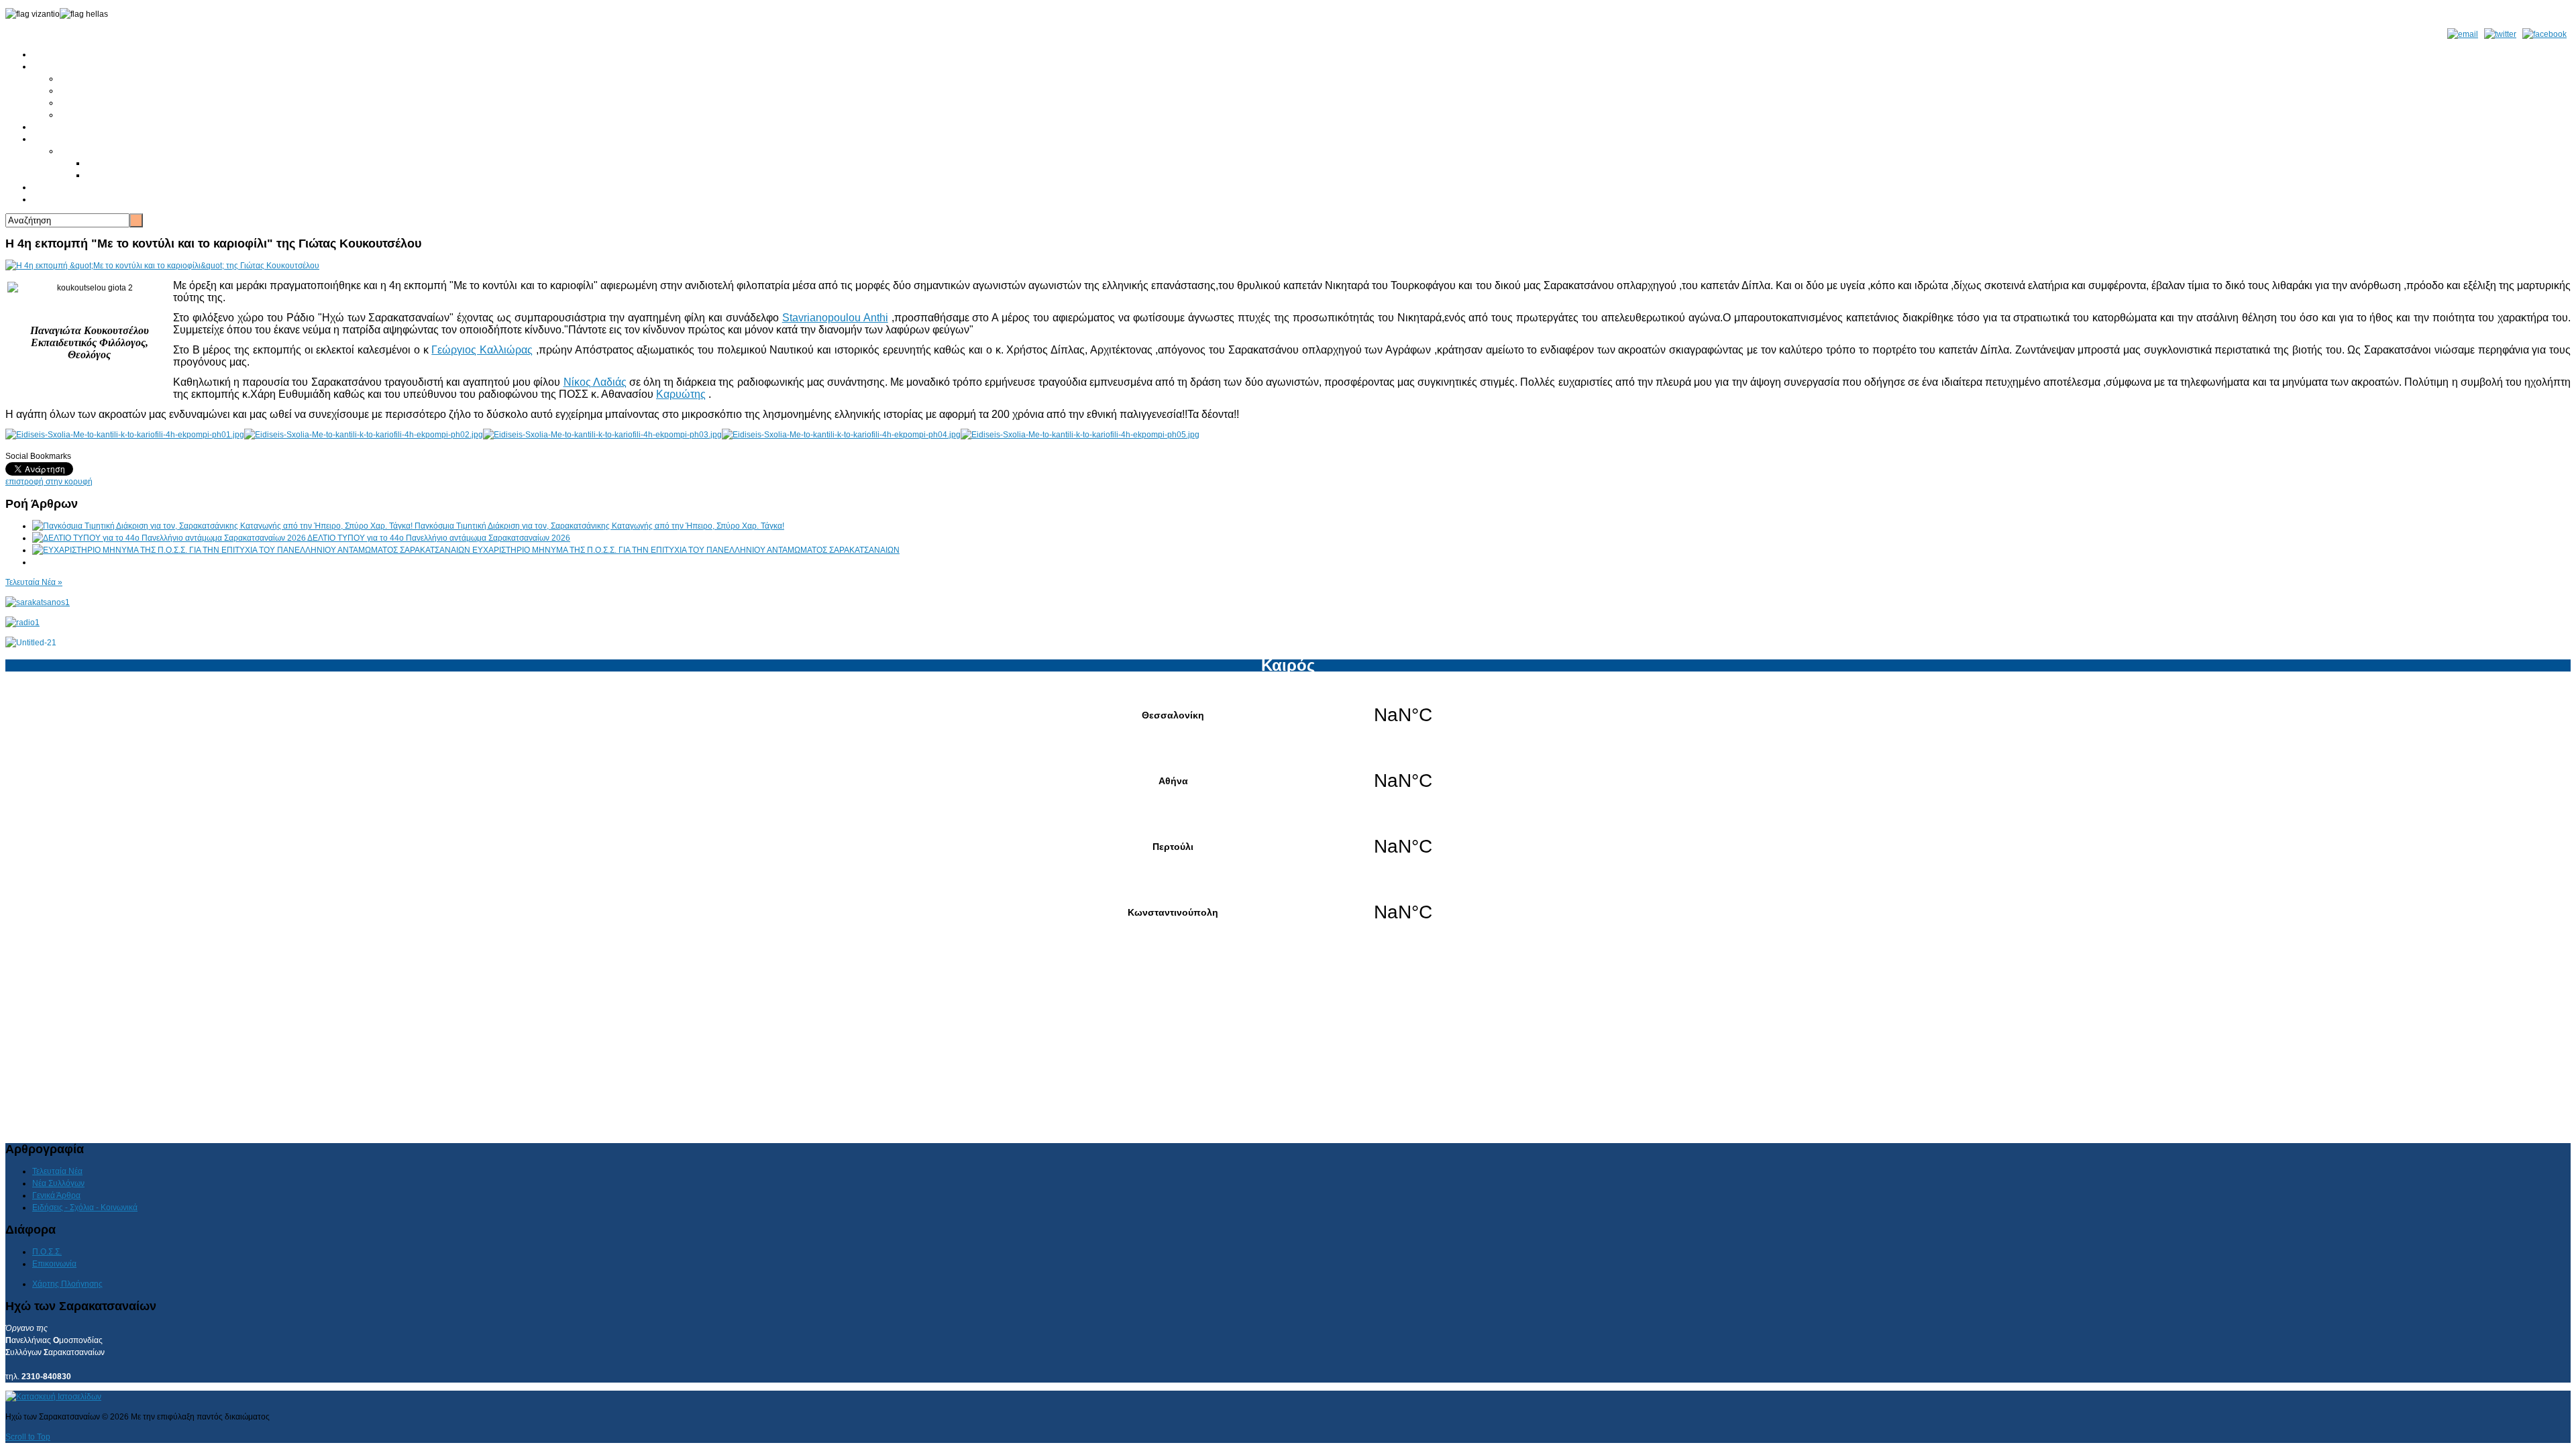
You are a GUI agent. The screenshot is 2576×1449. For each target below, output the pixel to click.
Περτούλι (1288, 847)
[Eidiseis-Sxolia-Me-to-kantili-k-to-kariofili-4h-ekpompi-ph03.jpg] (602, 435)
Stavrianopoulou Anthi (835, 318)
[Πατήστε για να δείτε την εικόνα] (162, 266)
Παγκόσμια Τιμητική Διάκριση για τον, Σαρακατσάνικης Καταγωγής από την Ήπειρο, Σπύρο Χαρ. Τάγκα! (599, 526)
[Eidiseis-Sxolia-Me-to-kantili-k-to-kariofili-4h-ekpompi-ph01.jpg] (125, 435)
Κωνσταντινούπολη (1288, 912)
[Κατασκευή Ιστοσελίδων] (53, 1397)
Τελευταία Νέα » (34, 582)
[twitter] (2500, 34)
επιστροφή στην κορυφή (49, 482)
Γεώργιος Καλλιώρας (482, 350)
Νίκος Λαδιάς (595, 382)
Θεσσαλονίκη (1288, 715)
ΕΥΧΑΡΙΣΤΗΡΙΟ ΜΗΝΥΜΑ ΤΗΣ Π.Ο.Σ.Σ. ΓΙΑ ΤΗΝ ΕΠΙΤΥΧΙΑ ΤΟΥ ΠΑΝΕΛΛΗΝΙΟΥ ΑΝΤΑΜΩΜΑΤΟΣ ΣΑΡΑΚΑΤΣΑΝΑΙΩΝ (686, 550)
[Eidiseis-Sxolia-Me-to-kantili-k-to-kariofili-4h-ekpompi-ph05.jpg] (1080, 435)
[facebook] (2544, 34)
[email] (2463, 34)
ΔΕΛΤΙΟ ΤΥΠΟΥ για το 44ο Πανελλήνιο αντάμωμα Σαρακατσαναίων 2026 (439, 538)
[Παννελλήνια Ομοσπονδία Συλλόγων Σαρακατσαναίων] (38, 602)
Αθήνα (1288, 781)
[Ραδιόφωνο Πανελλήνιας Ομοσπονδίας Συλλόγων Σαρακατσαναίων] (22, 623)
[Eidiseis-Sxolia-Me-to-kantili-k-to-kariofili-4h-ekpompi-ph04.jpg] (841, 435)
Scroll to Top (28, 1437)
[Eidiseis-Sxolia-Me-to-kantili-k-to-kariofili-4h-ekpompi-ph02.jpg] (364, 435)
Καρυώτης (681, 394)
